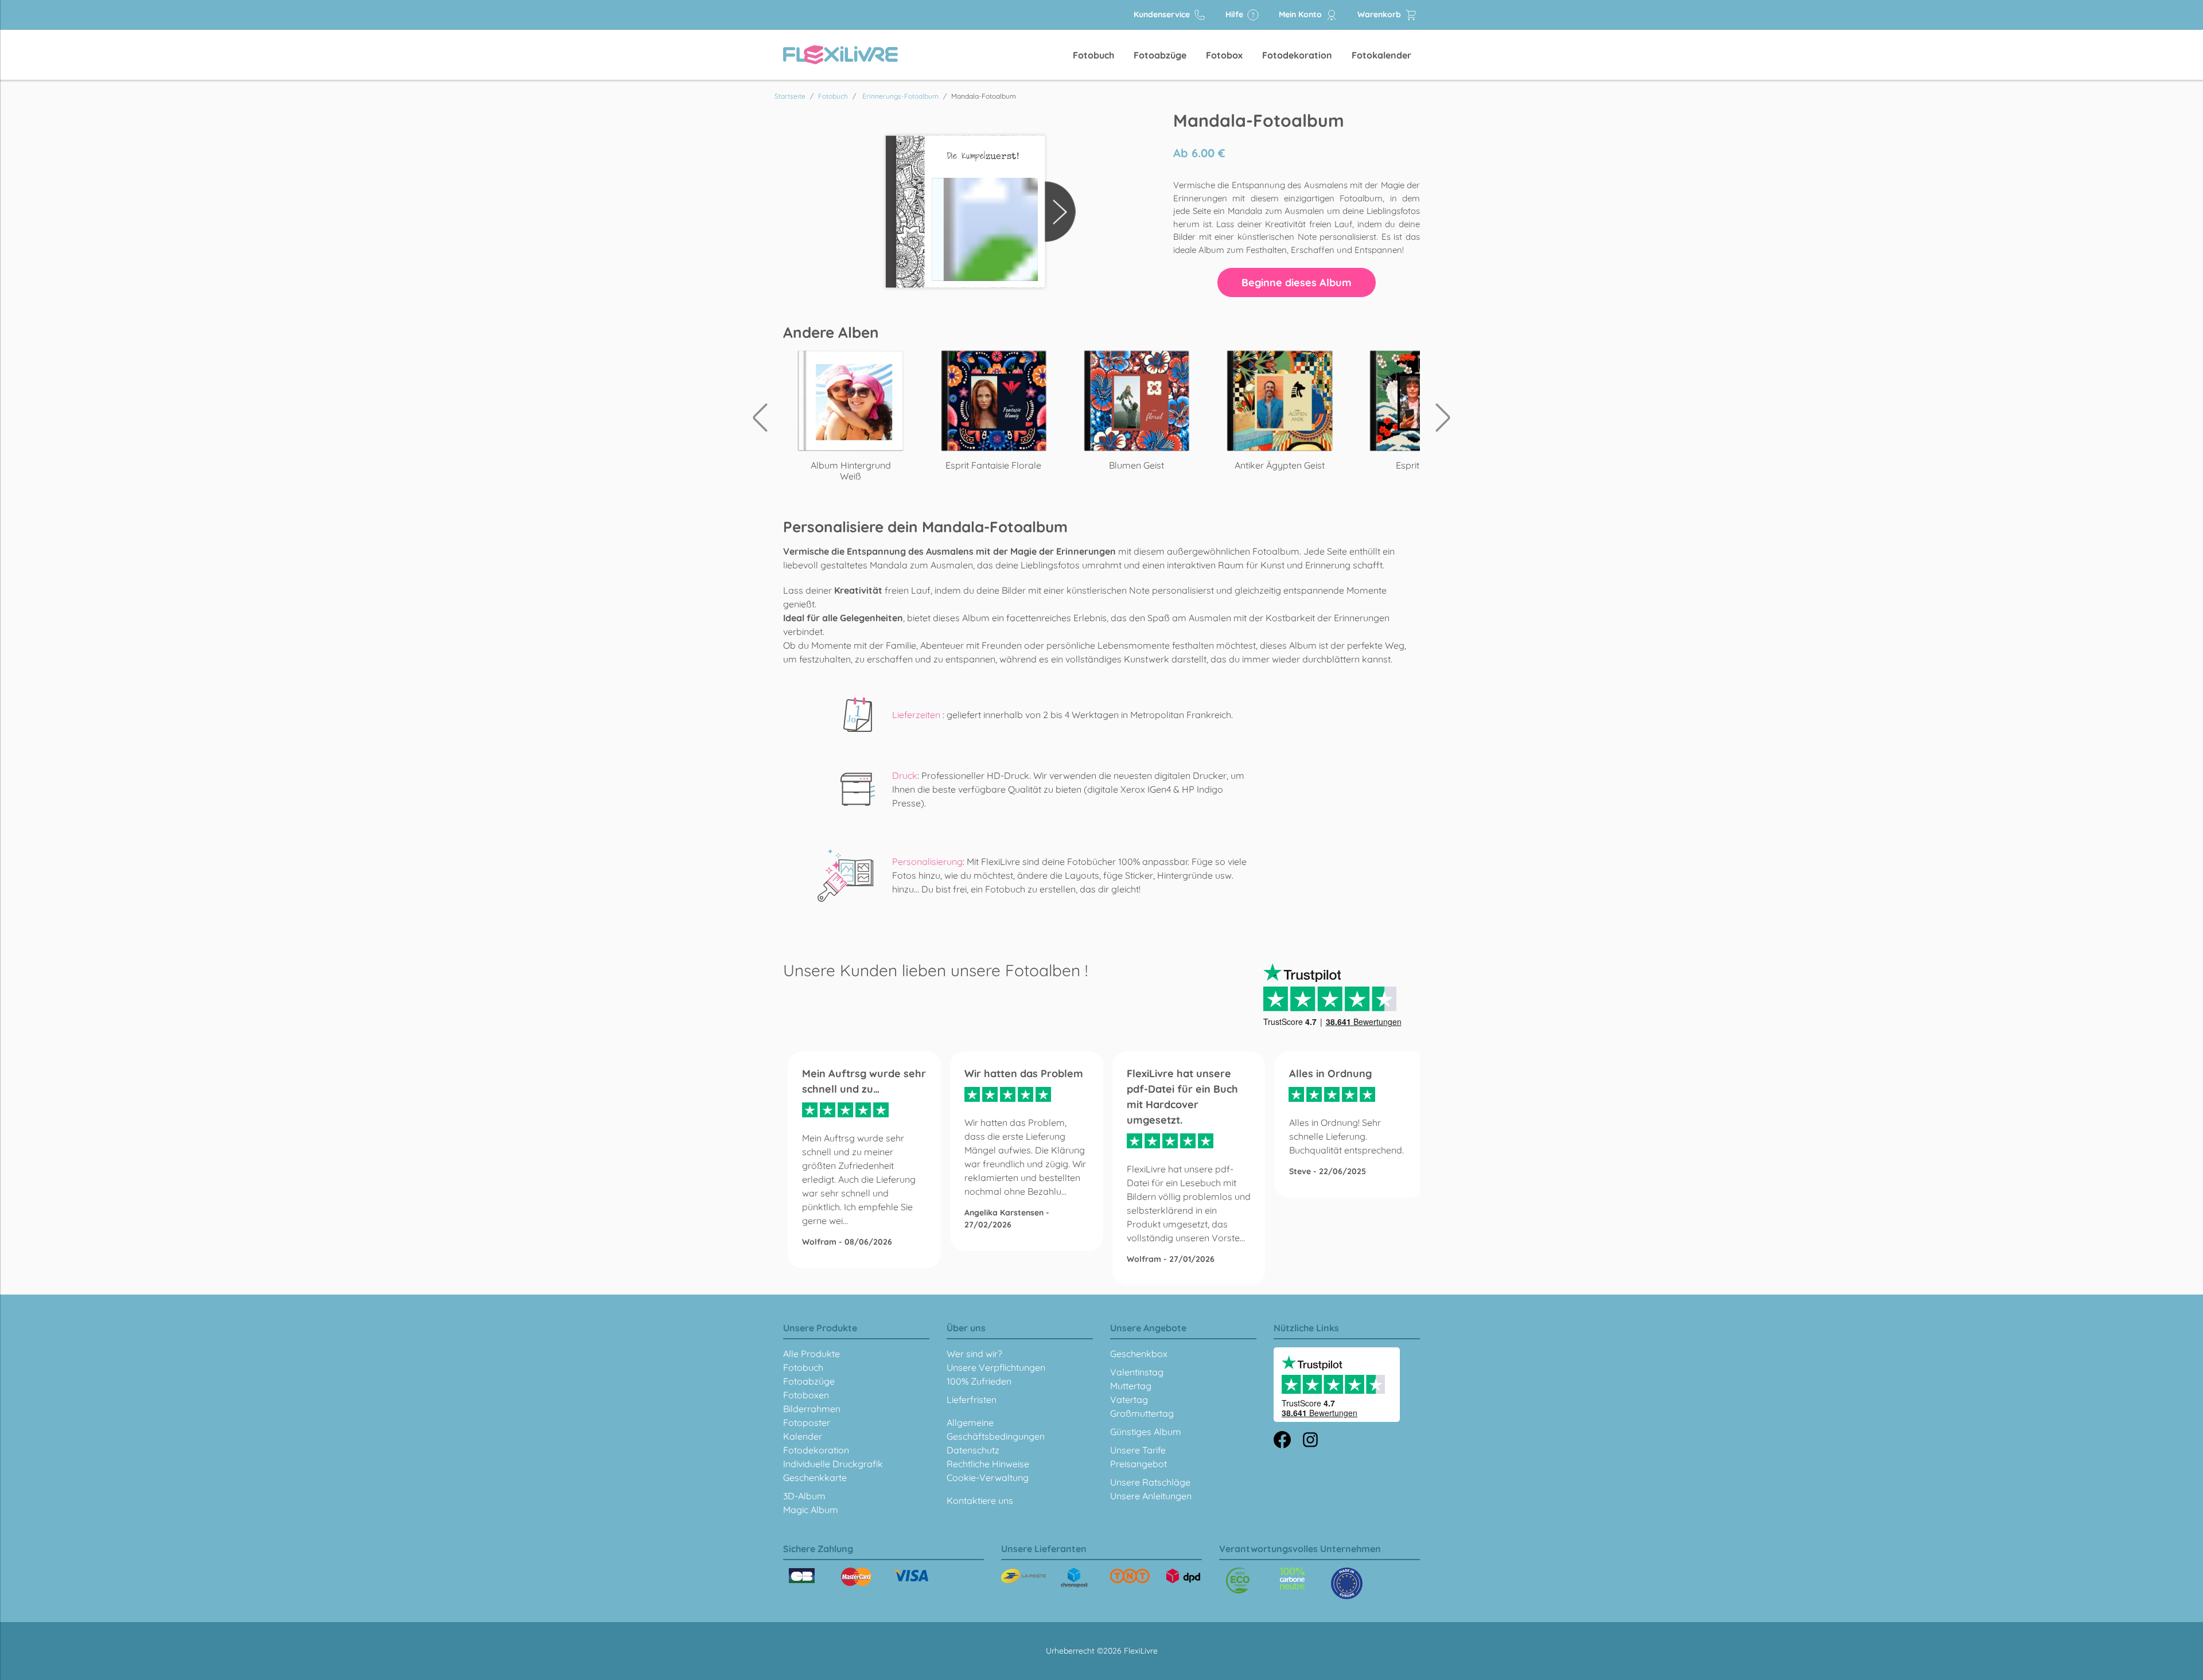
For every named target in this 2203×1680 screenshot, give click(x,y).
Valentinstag (1137, 1372)
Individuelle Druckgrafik (833, 1464)
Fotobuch (1093, 55)
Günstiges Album (1146, 1432)
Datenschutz (973, 1450)
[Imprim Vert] (1238, 1580)
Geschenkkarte (815, 1478)
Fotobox (1224, 55)
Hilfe (1235, 14)
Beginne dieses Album (1297, 282)
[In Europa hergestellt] (1292, 1578)
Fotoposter (807, 1422)
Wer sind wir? (974, 1354)
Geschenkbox (1139, 1354)
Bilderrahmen (812, 1409)
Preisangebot (1139, 1464)
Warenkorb (1380, 14)
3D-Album (804, 1496)
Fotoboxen (806, 1395)
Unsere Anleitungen (1151, 1496)
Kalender (803, 1436)
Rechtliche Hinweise (988, 1464)
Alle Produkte (811, 1354)
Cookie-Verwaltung (988, 1478)
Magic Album (811, 1510)
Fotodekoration (1297, 55)
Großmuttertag (1142, 1413)
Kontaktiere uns (980, 1500)
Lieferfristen (972, 1400)
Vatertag (1129, 1400)
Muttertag (1131, 1386)
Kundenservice (1163, 14)
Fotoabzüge (1160, 55)
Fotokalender (1381, 55)
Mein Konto (1301, 14)
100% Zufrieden (979, 1381)
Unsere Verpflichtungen (996, 1367)
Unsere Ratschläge (1150, 1482)
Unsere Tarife (1138, 1450)
